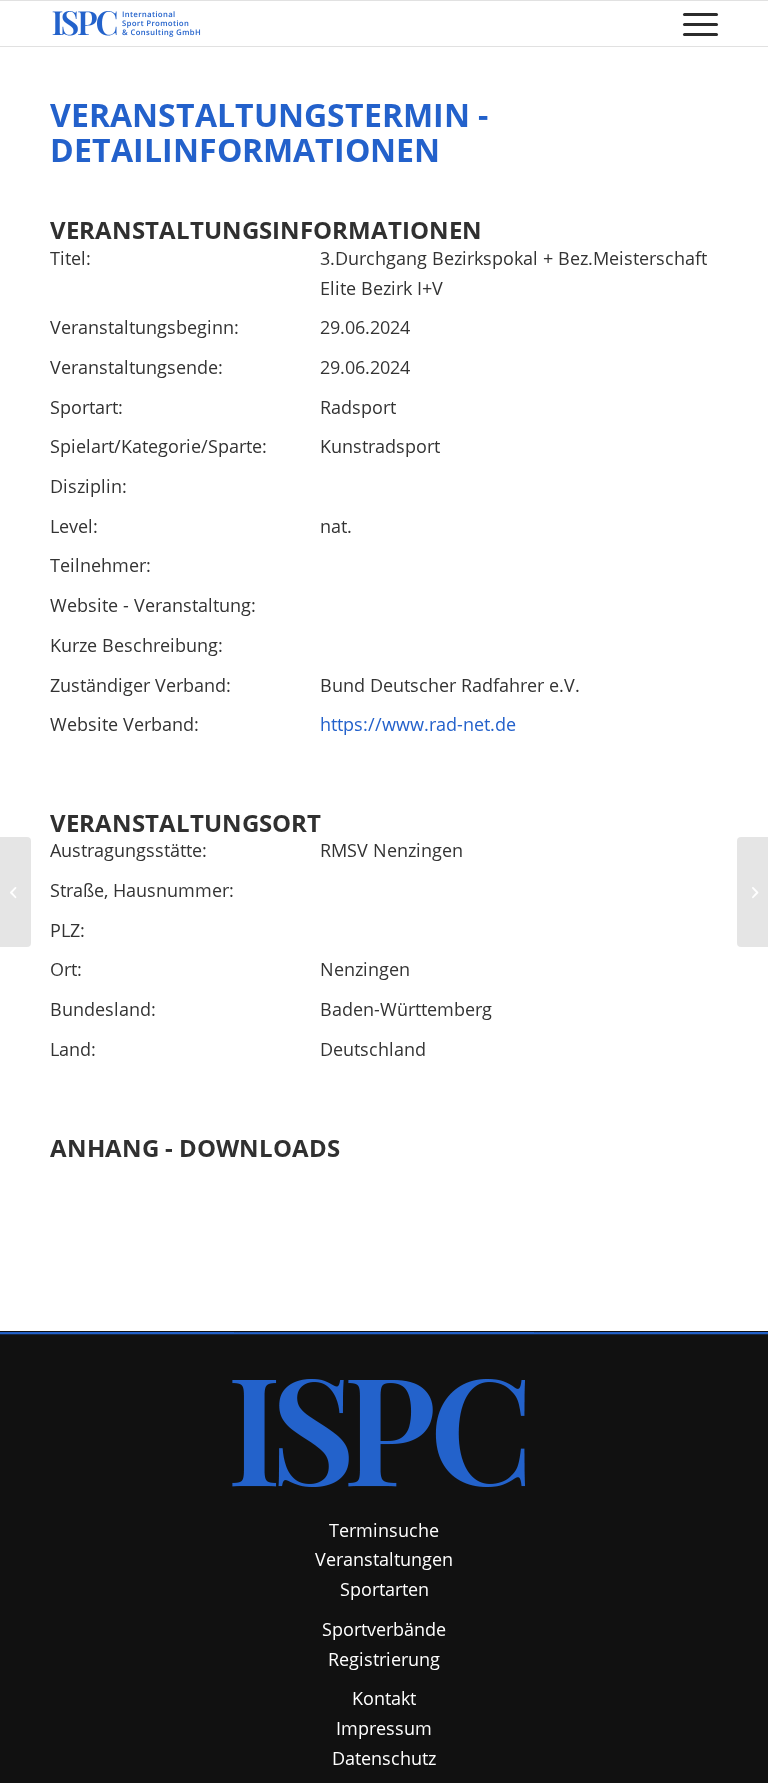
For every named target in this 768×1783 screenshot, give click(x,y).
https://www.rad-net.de (418, 724)
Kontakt (384, 1698)
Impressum (384, 1728)
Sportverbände (384, 1629)
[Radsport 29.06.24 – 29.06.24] (15, 892)
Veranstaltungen (384, 1559)
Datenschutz (384, 1758)
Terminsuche (384, 1530)
